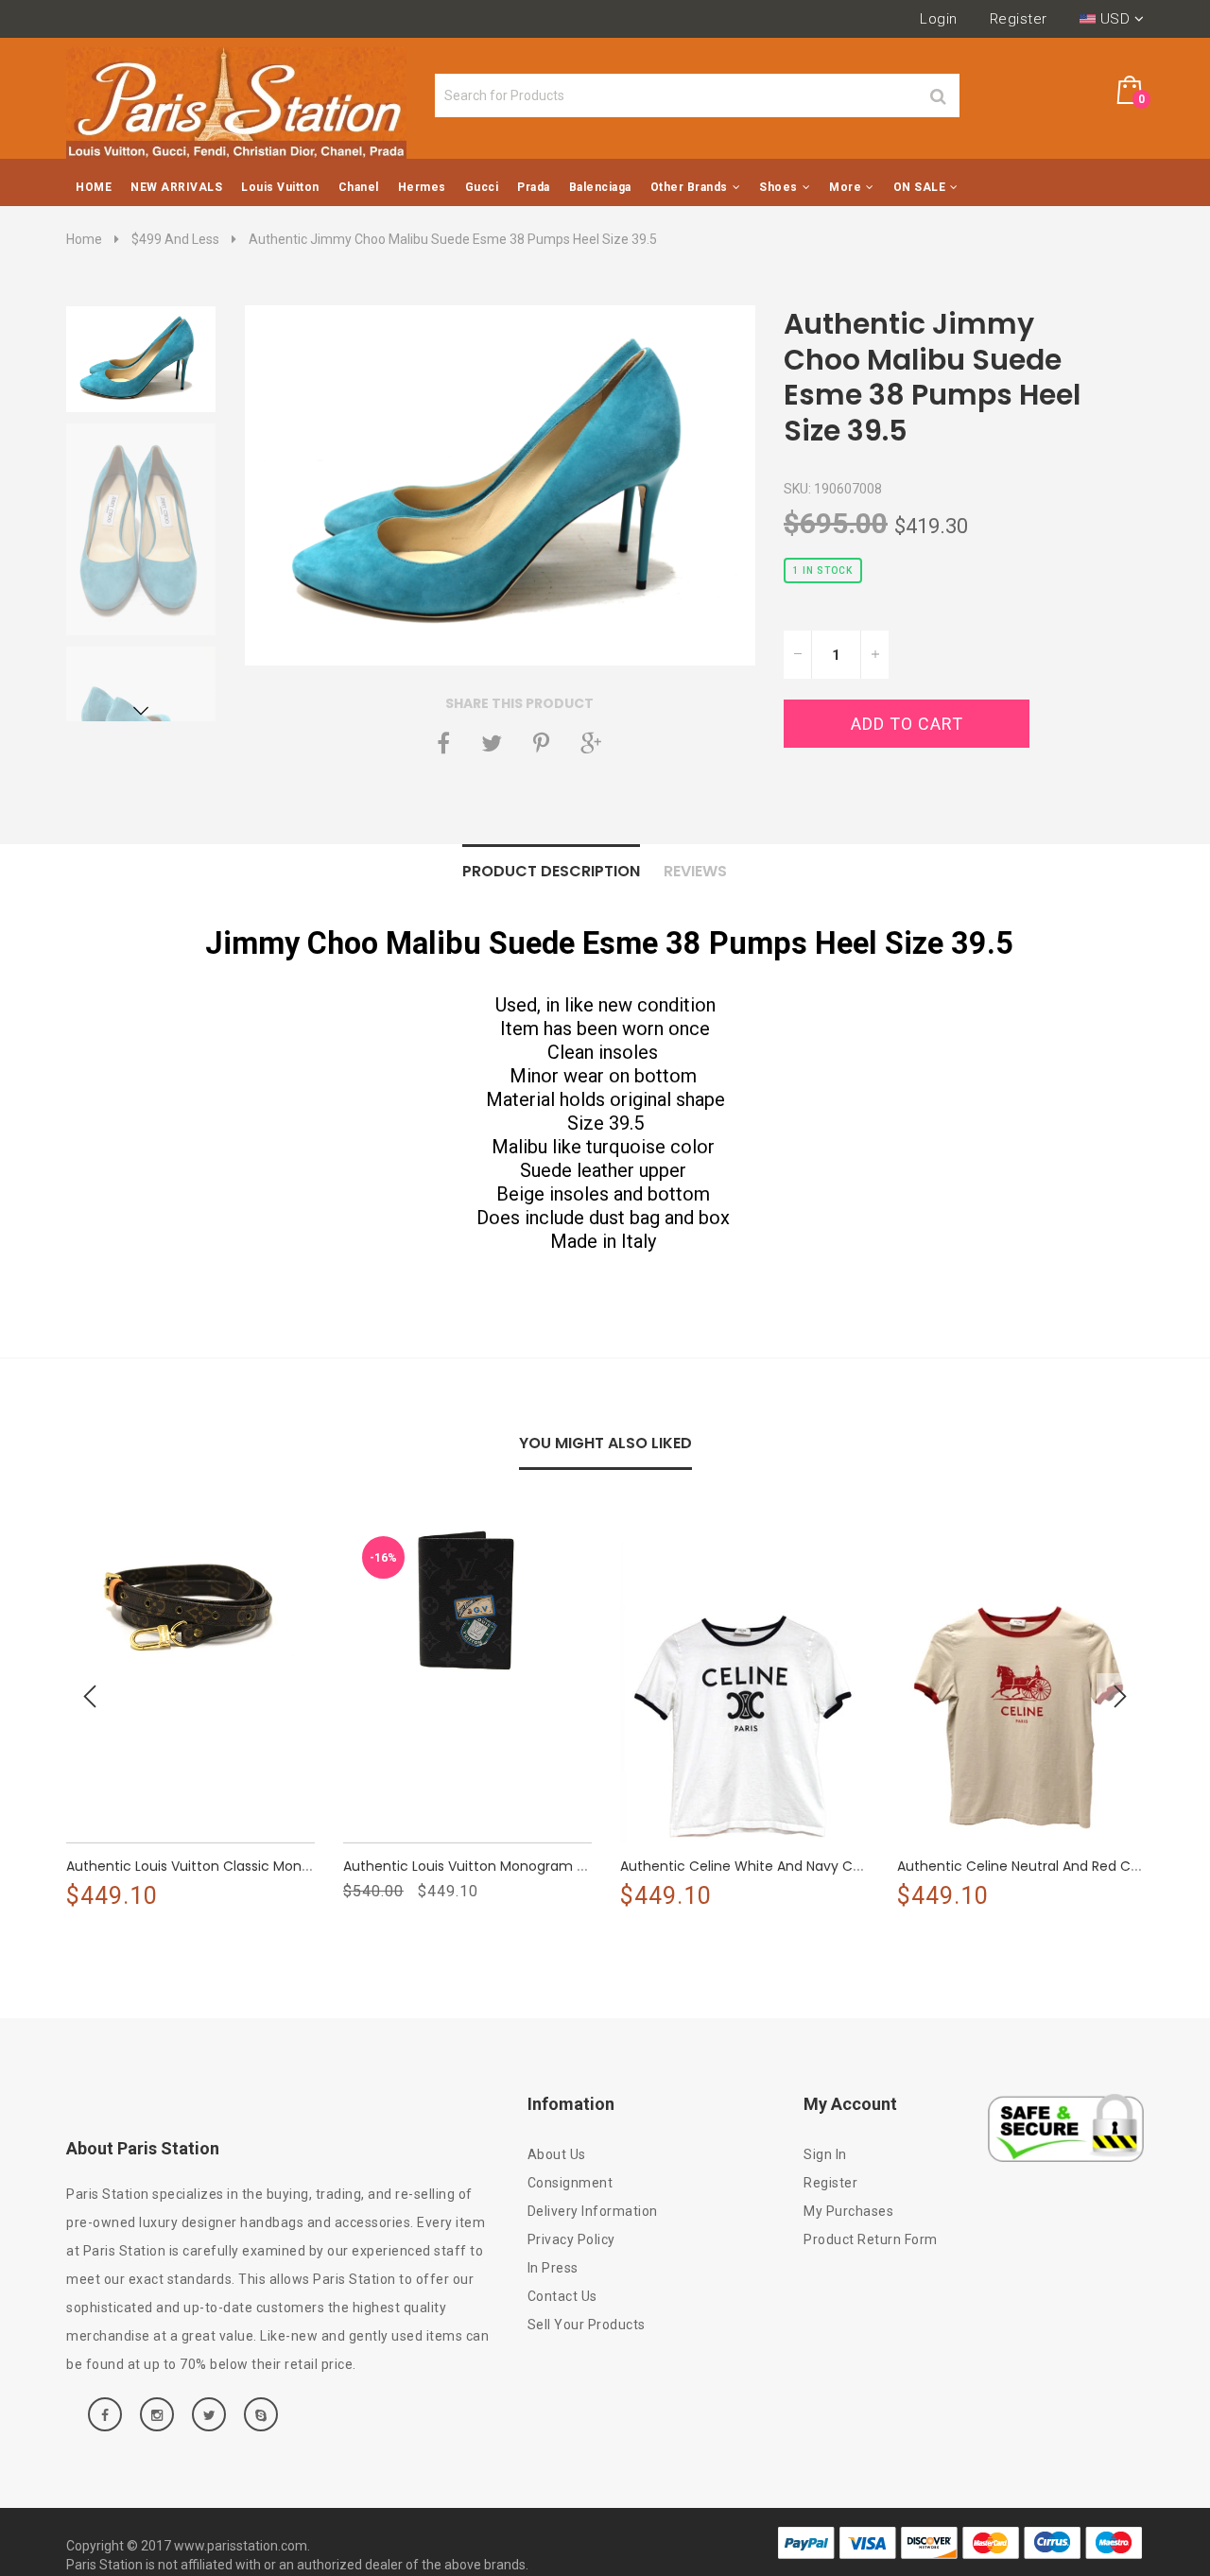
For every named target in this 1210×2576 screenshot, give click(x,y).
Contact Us (562, 2296)
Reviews (695, 871)
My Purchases (848, 2211)
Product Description (551, 871)
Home (84, 239)
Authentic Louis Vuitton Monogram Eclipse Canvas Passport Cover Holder (584, 1866)
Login (939, 19)
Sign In (825, 2154)
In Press (553, 2268)
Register (1019, 19)
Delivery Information (593, 2211)
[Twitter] (492, 743)
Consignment (570, 2183)
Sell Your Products (587, 2325)
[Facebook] (443, 743)
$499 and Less (175, 239)
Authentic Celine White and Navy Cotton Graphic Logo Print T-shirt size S (862, 1866)
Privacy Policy (571, 2239)
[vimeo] (541, 743)
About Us (557, 2154)
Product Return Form (871, 2239)
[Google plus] (591, 743)
